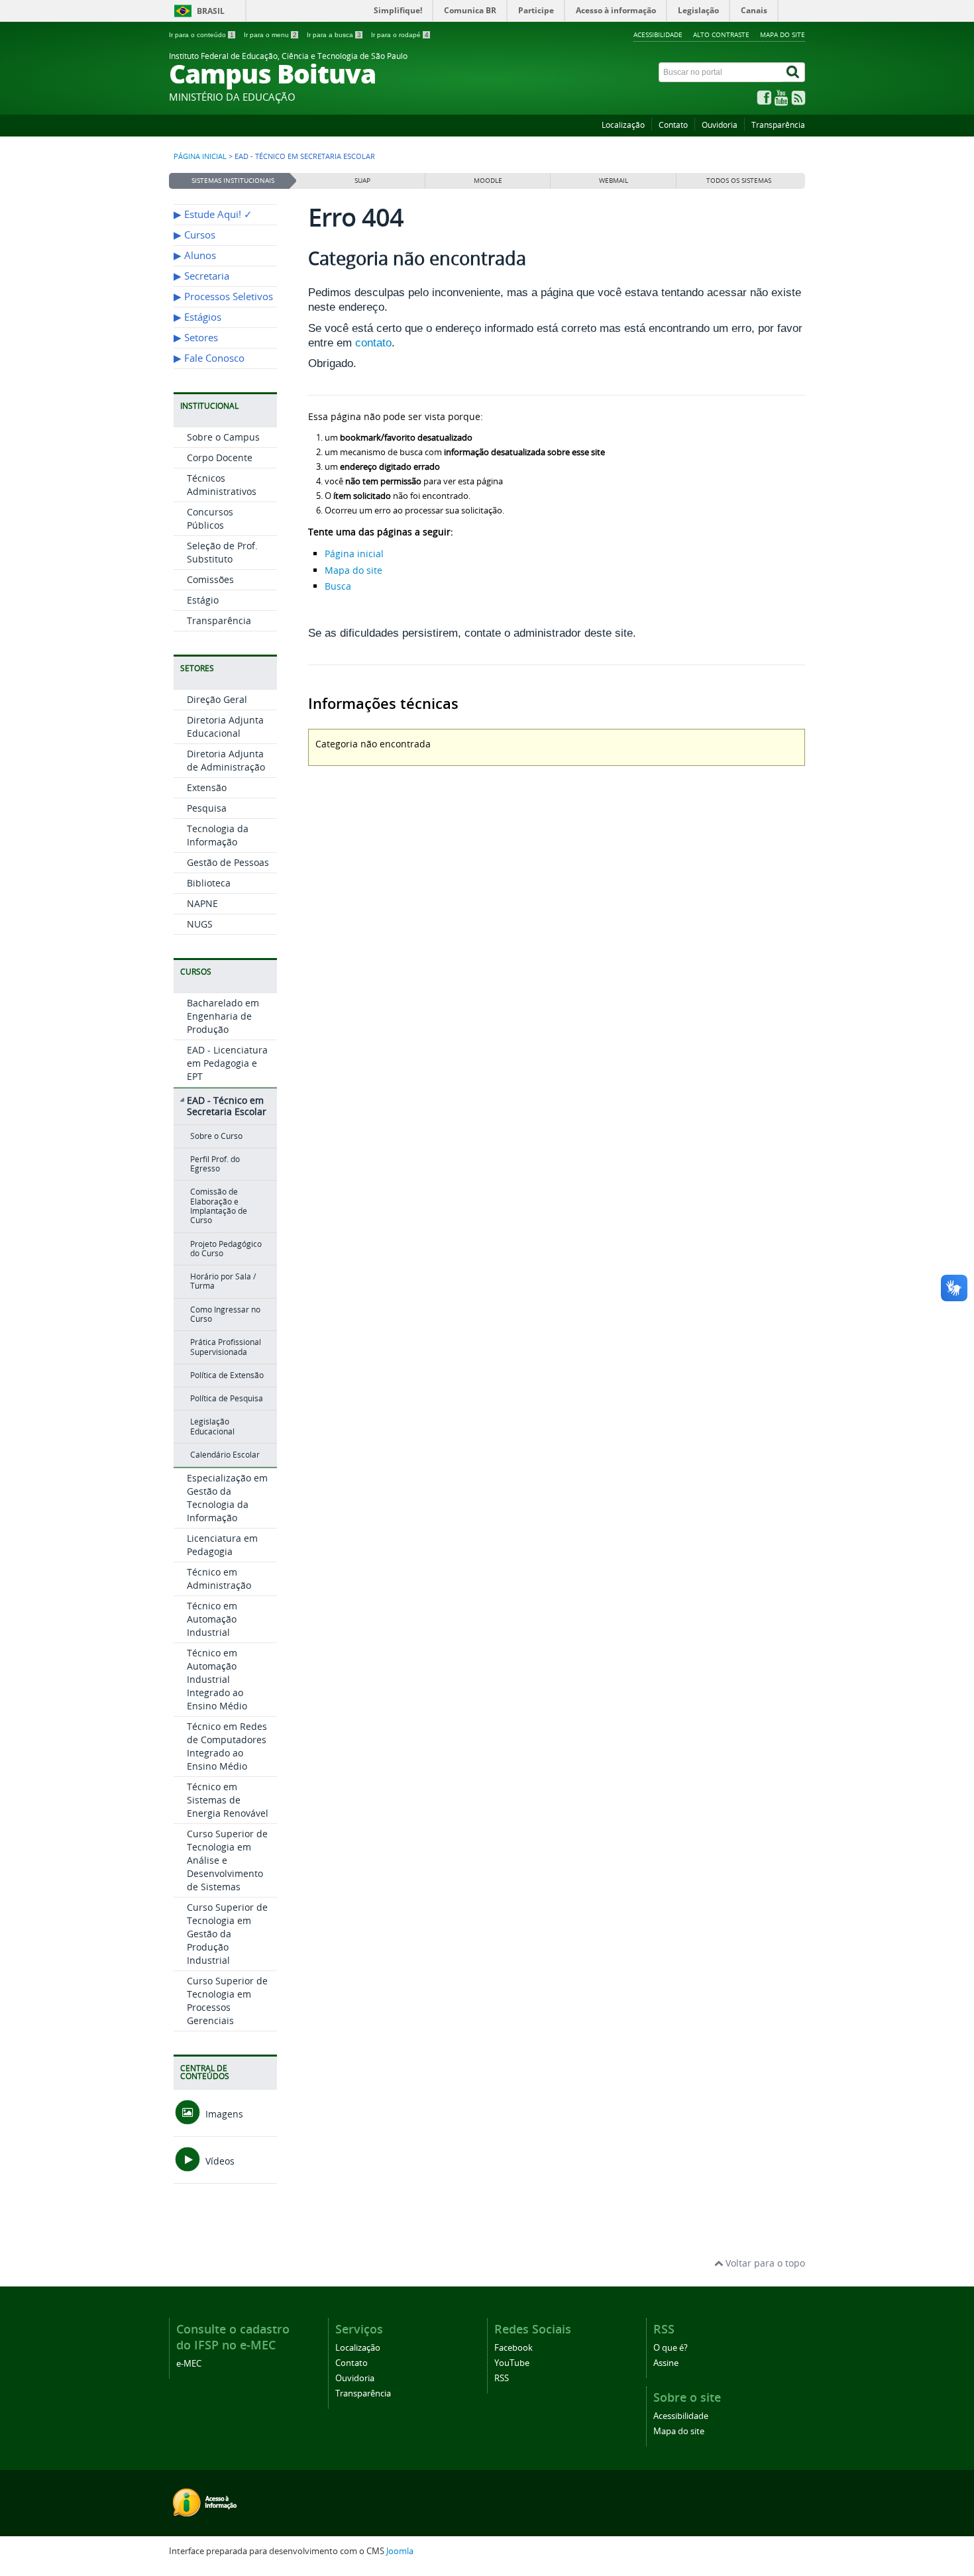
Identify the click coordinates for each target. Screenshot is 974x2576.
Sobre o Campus (223, 437)
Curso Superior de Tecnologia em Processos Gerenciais (227, 2001)
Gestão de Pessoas (228, 862)
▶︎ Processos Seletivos (223, 296)
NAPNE (202, 903)
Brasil (211, 11)
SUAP (362, 181)
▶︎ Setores (196, 338)
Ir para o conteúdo (201, 35)
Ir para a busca (334, 35)
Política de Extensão (227, 1375)
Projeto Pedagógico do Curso (226, 1249)
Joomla (400, 2551)
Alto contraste (721, 34)
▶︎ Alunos (195, 255)
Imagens (223, 2114)
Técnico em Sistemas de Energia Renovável (228, 1800)
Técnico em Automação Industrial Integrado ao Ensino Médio (217, 1679)
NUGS (200, 924)
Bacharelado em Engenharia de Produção (223, 1016)
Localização (623, 125)
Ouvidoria (720, 125)
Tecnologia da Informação (218, 835)
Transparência (778, 125)
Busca (338, 586)
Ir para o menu (270, 35)
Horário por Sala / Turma (223, 1281)
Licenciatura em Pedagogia (222, 1545)
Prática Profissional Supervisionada (226, 1347)
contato (373, 343)
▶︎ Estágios (197, 317)
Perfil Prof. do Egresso (215, 1164)
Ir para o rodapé (400, 35)
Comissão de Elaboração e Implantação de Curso (219, 1206)
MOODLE (488, 181)
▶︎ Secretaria (201, 276)
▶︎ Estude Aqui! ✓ (213, 214)
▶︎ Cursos (194, 235)
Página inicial (200, 156)
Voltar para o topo (764, 2263)
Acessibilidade (658, 34)
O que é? (671, 2348)
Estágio (203, 600)
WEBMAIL (614, 181)
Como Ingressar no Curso (225, 1314)
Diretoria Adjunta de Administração (226, 760)
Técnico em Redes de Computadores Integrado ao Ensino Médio (227, 1746)
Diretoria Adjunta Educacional (225, 726)
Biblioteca (209, 883)
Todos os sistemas (739, 181)
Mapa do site (783, 34)
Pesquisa (207, 808)
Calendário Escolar (225, 1455)
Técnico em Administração (219, 1579)
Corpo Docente (220, 457)
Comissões (210, 579)
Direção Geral (217, 699)
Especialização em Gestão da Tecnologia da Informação (227, 1498)
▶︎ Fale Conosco (209, 358)
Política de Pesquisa (227, 1398)
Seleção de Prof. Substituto (222, 552)
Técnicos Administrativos (222, 485)
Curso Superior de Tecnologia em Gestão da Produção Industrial (227, 1934)
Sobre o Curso (216, 1136)
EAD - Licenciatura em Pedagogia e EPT (227, 1063)
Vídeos (219, 2161)
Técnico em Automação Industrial (212, 1619)
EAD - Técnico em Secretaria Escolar (227, 1106)
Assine (666, 2363)
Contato (673, 125)
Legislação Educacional (212, 1426)
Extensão (207, 787)
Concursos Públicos (210, 518)
